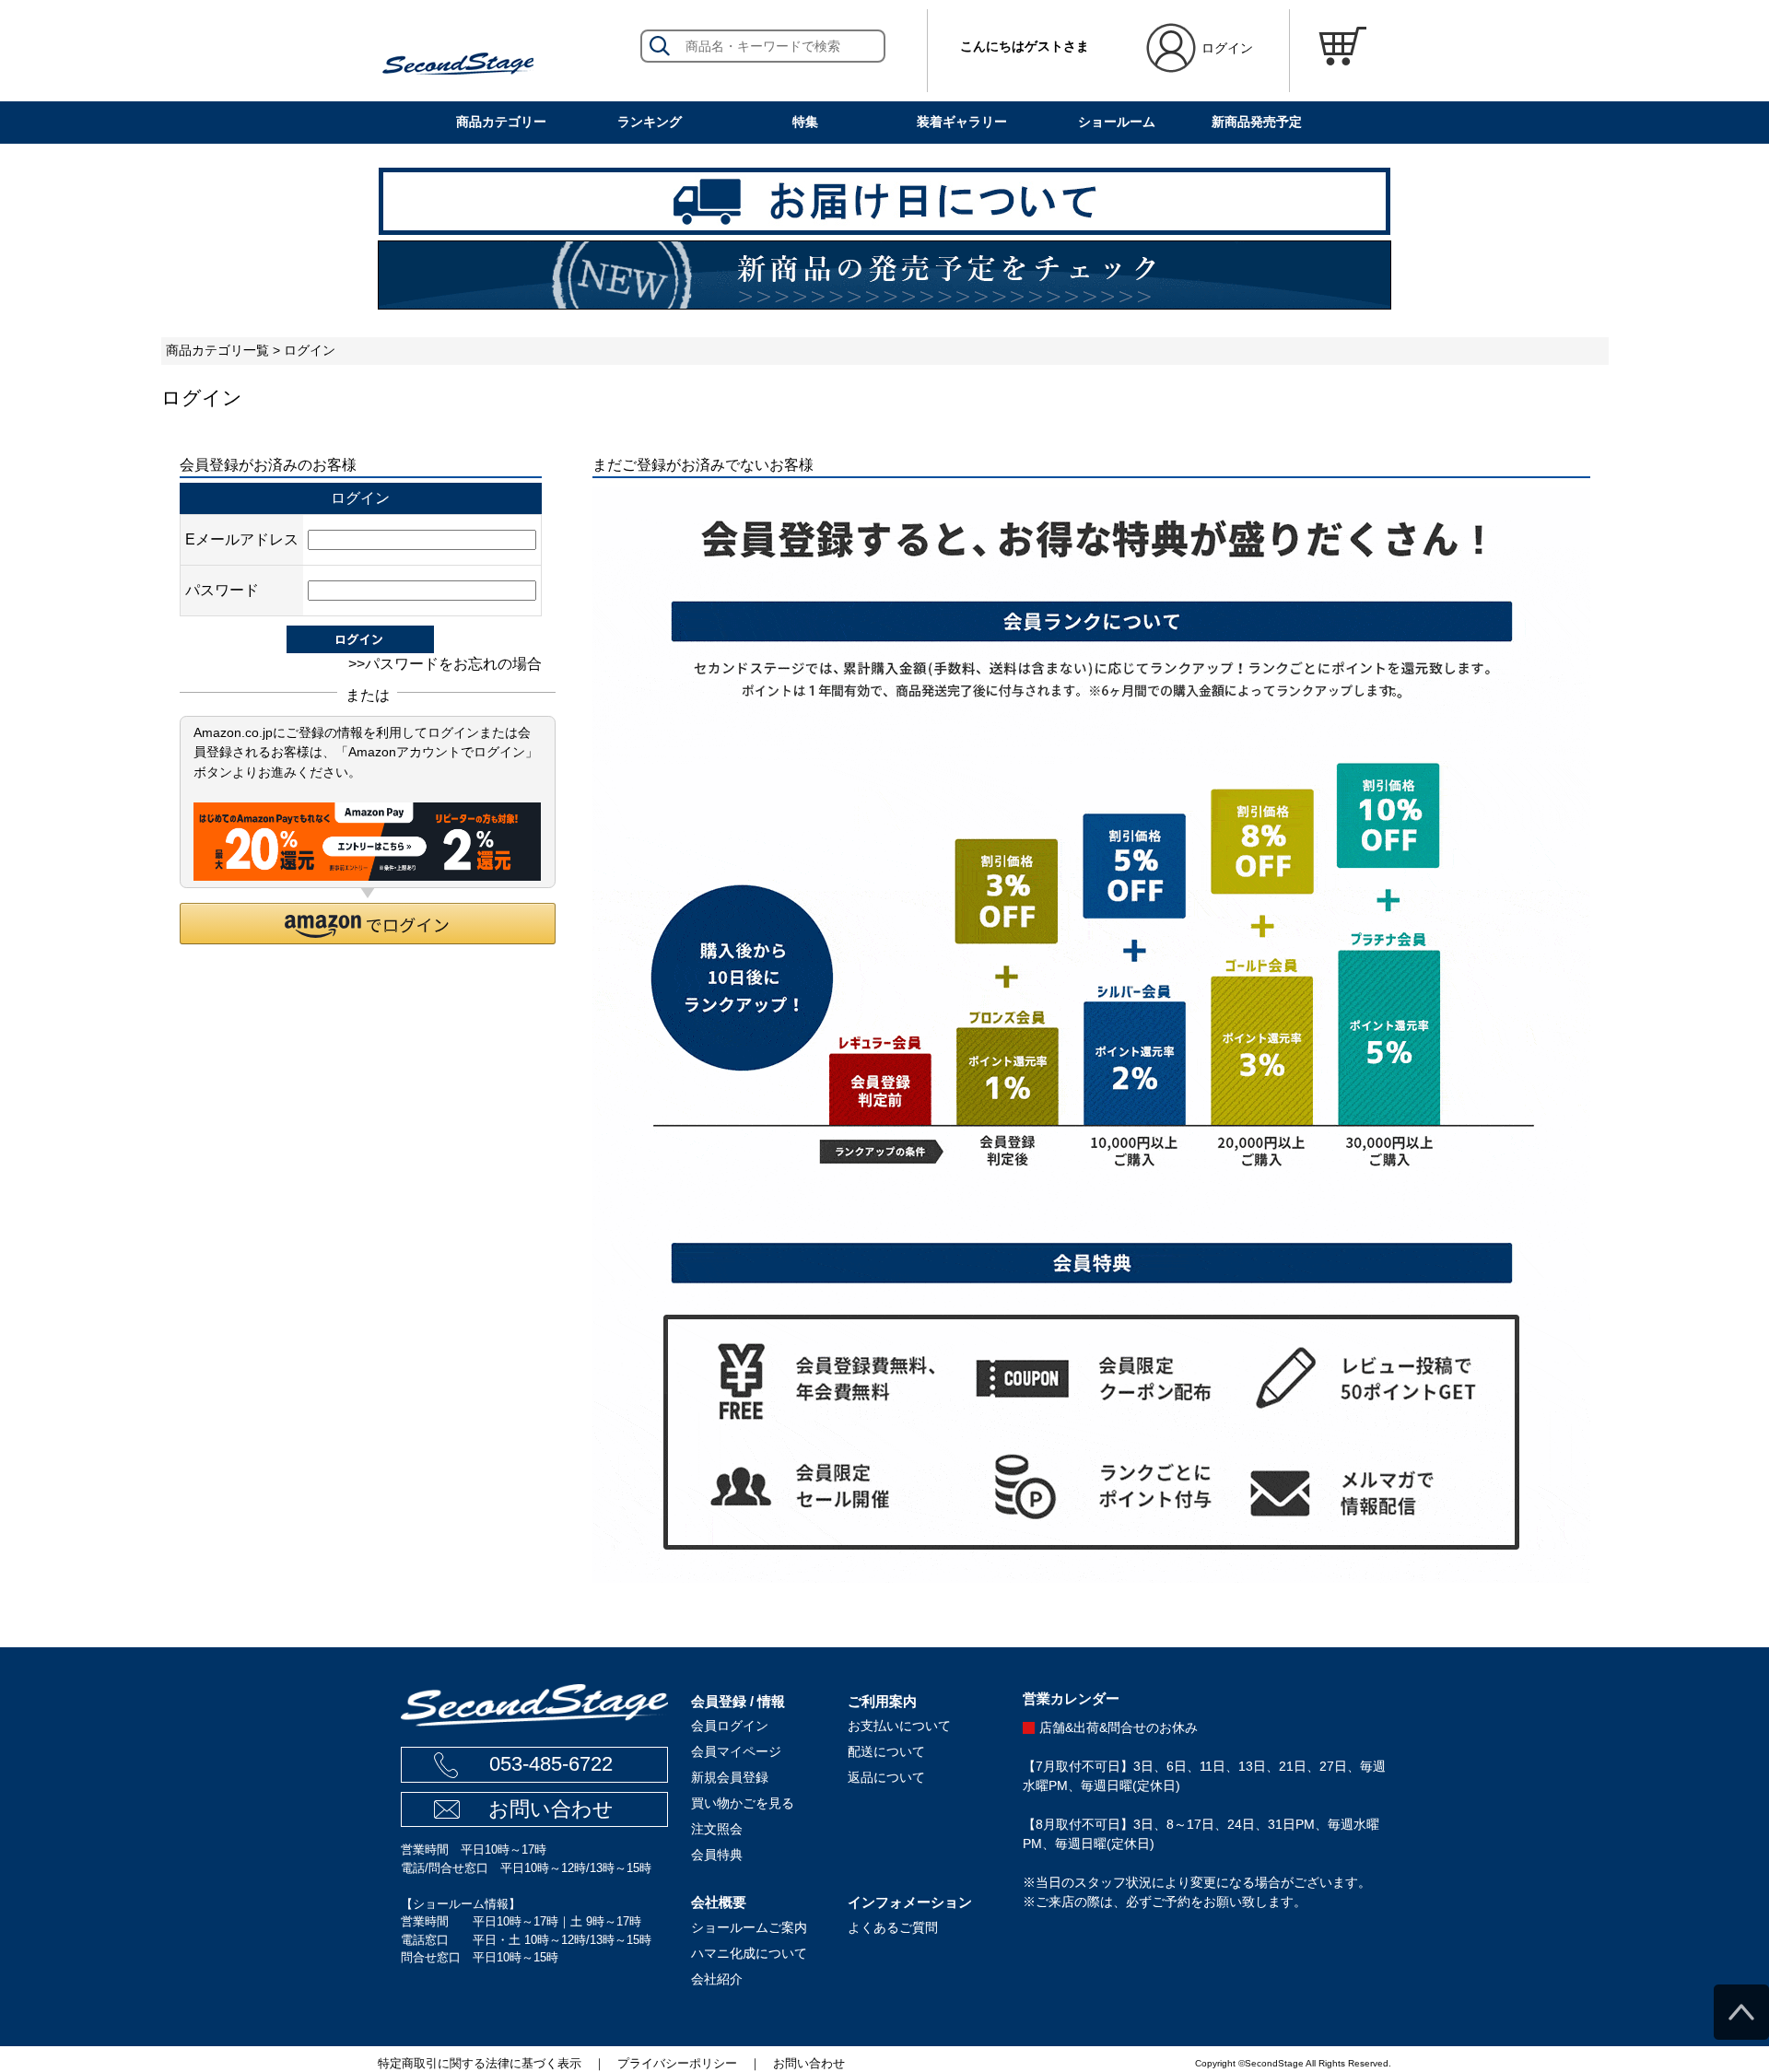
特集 (805, 122)
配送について (886, 1751)
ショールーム (1117, 122)
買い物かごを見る (743, 1803)
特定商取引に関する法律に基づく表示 (480, 2063)
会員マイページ (736, 1751)
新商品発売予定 (1257, 122)
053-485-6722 (551, 1764)
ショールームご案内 (749, 1927)
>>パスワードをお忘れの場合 (445, 664)
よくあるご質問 (893, 1927)
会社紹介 (717, 1979)
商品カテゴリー (501, 122)
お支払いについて (899, 1726)
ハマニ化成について (749, 1953)
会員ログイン (730, 1726)
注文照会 (717, 1829)
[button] (368, 924)
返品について (886, 1777)
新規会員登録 (730, 1777)
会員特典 (717, 1855)
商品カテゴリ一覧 (217, 351)
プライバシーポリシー (677, 2063)
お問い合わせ (551, 1809)
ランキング (650, 122)
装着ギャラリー (962, 122)
